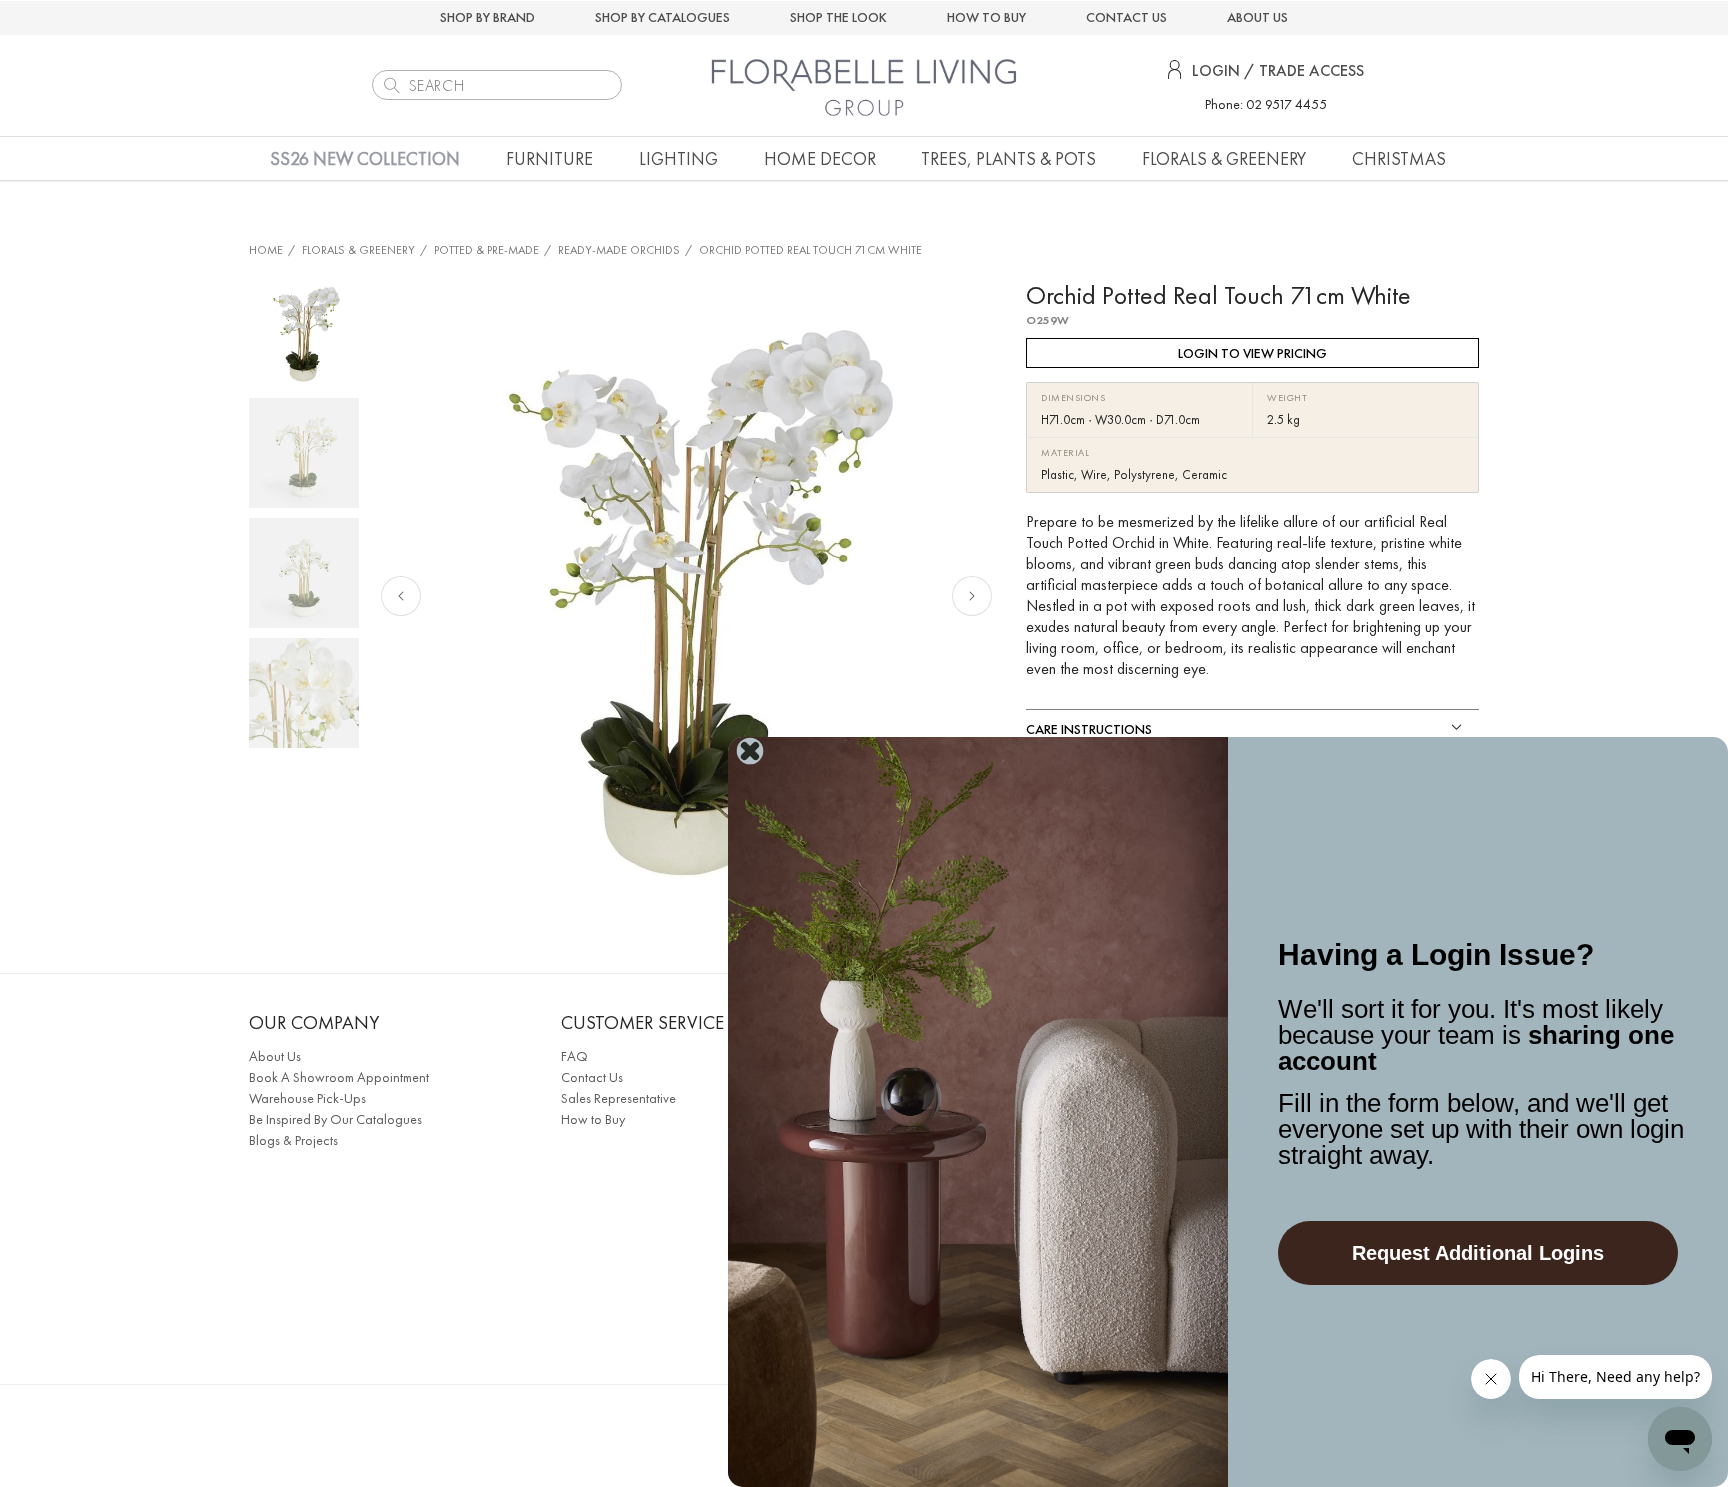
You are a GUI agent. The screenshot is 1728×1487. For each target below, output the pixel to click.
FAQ (574, 1056)
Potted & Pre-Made (486, 250)
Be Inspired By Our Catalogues (335, 1119)
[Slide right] (972, 596)
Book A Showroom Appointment (339, 1077)
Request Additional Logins (1478, 1253)
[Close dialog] (750, 751)
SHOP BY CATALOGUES (662, 17)
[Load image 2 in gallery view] (304, 453)
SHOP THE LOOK (838, 17)
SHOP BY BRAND (487, 17)
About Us (275, 1056)
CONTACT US (1126, 17)
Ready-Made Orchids (619, 250)
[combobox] (497, 85)
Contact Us (592, 1077)
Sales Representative (618, 1098)
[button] (549, 158)
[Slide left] (401, 596)
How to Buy (593, 1119)
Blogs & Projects (293, 1140)
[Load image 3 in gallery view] (304, 573)
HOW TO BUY (986, 17)
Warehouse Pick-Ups (307, 1098)
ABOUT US (1257, 17)
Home (266, 250)
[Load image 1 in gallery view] (304, 333)
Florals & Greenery (358, 250)
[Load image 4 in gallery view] (304, 693)
